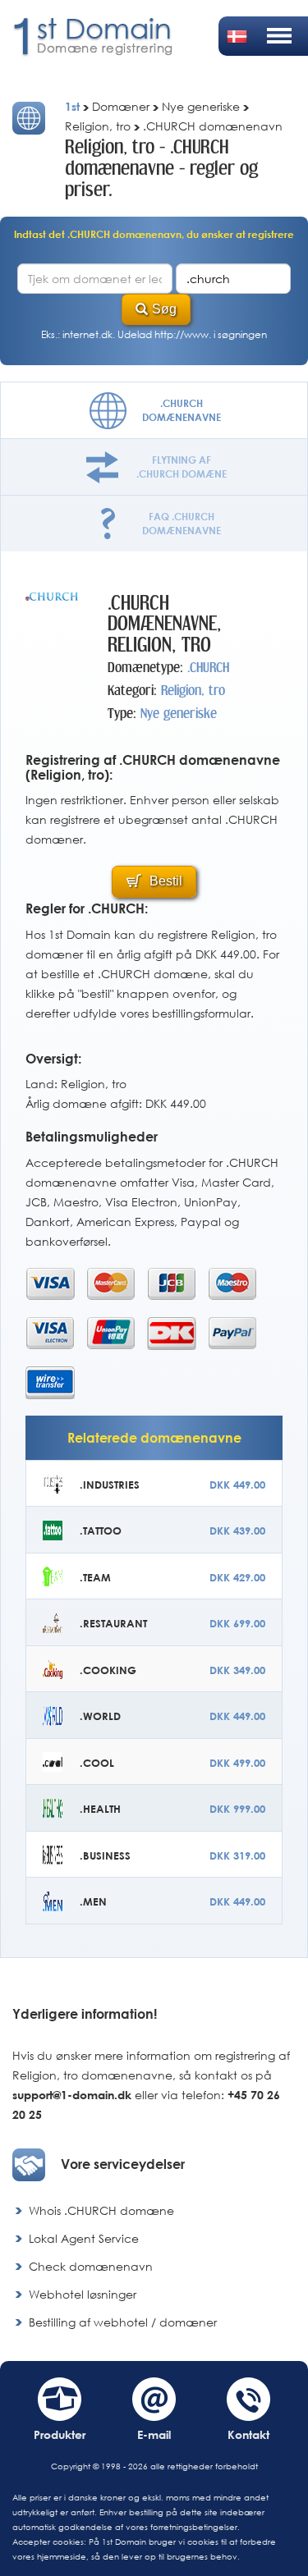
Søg (164, 309)
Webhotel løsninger (83, 2294)
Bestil (164, 881)
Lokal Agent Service (84, 2238)
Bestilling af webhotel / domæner (123, 2322)
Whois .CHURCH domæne (101, 2210)
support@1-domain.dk (72, 2095)
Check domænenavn (91, 2266)
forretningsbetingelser (194, 2527)
